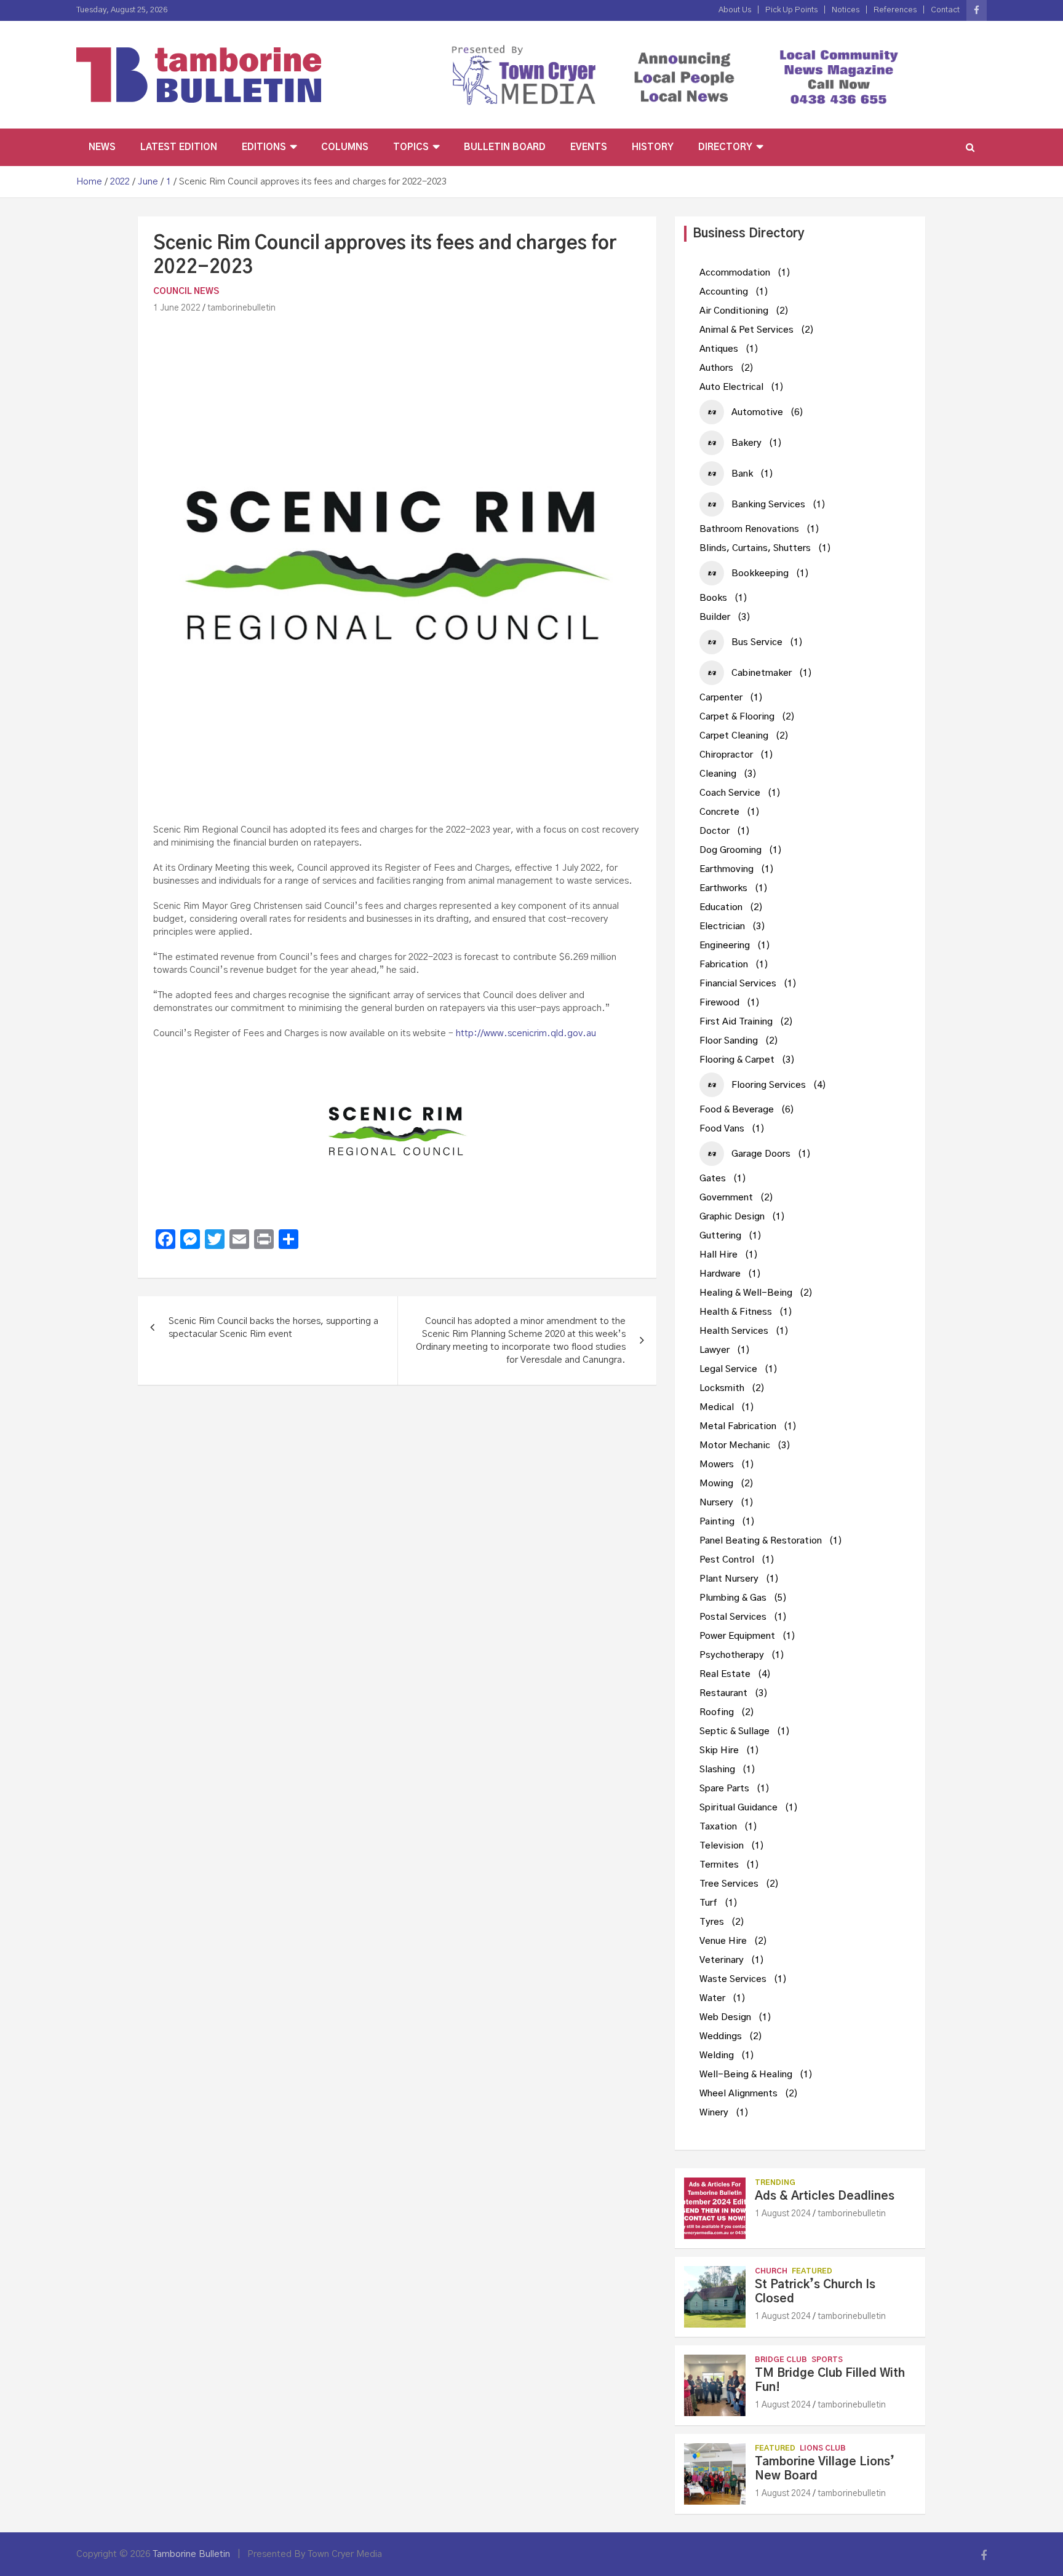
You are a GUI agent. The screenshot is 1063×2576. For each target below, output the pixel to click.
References (895, 10)
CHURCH (771, 2271)
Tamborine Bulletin (191, 2554)
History (653, 147)
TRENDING (775, 2182)
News (102, 147)
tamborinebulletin (241, 308)
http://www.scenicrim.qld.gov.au (526, 1033)
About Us (735, 10)
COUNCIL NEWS (186, 291)
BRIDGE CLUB (781, 2360)
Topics (411, 147)
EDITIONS (264, 147)
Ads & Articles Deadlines (825, 2196)
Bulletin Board (505, 147)
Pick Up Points (791, 10)
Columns (345, 147)
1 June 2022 (177, 308)
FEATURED (812, 2271)
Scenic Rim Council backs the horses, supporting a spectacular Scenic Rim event (273, 1328)
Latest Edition (179, 147)
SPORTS (827, 2360)
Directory (725, 147)
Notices (846, 10)
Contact (945, 10)
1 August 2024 (783, 2214)
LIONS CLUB (823, 2448)
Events (589, 147)
